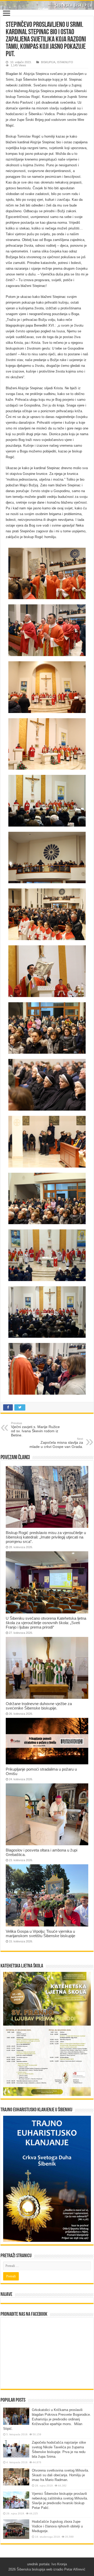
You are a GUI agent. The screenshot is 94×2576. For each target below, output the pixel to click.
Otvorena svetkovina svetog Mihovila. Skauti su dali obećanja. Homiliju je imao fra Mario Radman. (60, 2475)
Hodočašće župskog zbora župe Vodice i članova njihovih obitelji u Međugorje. (57, 2526)
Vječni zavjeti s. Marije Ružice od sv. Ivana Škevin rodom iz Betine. (35, 1429)
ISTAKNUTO (65, 62)
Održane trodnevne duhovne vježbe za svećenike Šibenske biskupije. (39, 1706)
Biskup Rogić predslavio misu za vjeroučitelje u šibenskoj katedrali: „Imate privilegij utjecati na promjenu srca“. (46, 1537)
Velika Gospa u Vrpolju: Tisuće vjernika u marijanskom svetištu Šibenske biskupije (40, 1934)
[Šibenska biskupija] (47, 5)
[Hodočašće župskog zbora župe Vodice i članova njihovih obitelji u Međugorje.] (16, 2529)
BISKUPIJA (48, 62)
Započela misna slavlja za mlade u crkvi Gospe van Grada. (56, 1443)
